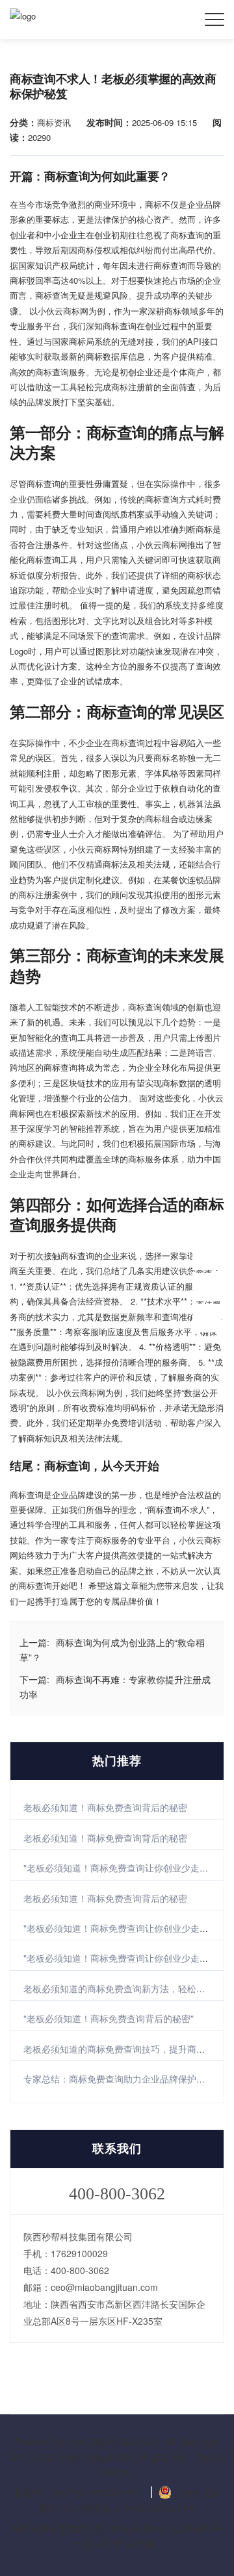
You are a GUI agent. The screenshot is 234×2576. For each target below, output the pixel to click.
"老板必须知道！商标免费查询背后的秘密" (109, 2018)
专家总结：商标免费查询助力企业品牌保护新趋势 (123, 2079)
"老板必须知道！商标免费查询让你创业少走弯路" (122, 1868)
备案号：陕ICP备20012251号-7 (79, 2492)
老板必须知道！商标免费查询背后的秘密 (105, 1807)
